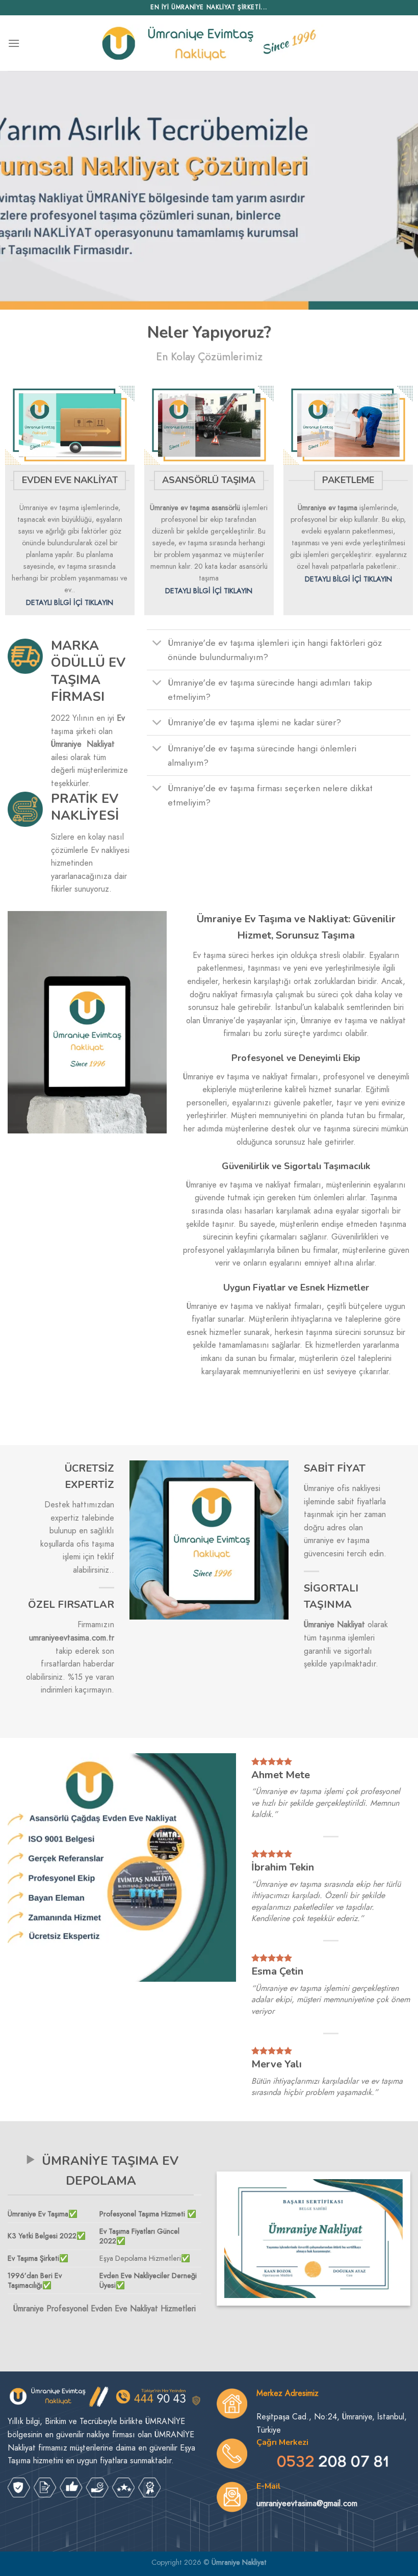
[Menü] (14, 43)
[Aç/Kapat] (157, 643)
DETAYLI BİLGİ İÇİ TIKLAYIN (70, 603)
